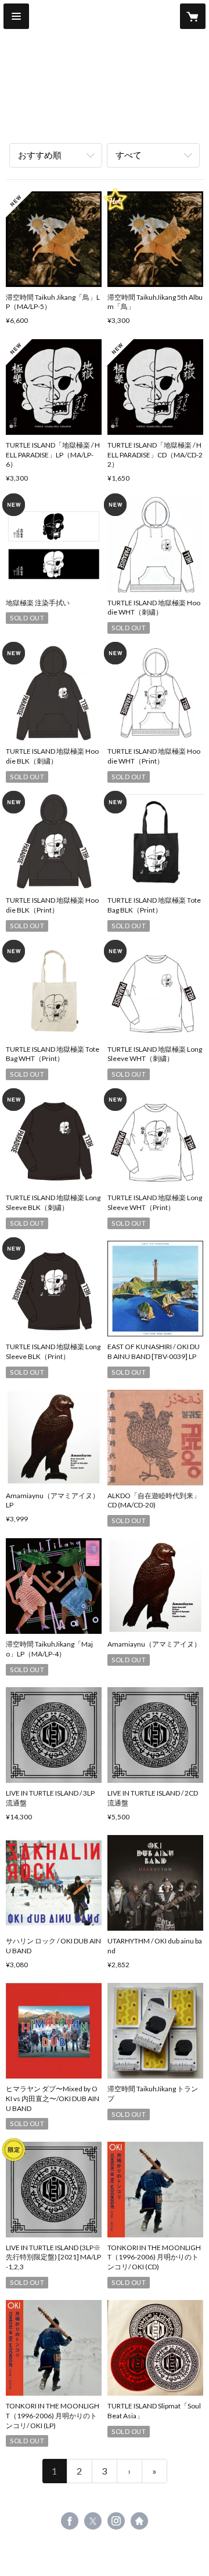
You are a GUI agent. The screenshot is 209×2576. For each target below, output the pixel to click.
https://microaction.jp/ (139, 2521)
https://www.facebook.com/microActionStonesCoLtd (70, 2521)
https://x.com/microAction (93, 2521)
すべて (129, 155)
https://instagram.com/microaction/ (116, 2521)
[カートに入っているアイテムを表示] (193, 16)
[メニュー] (16, 16)
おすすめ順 (40, 155)
